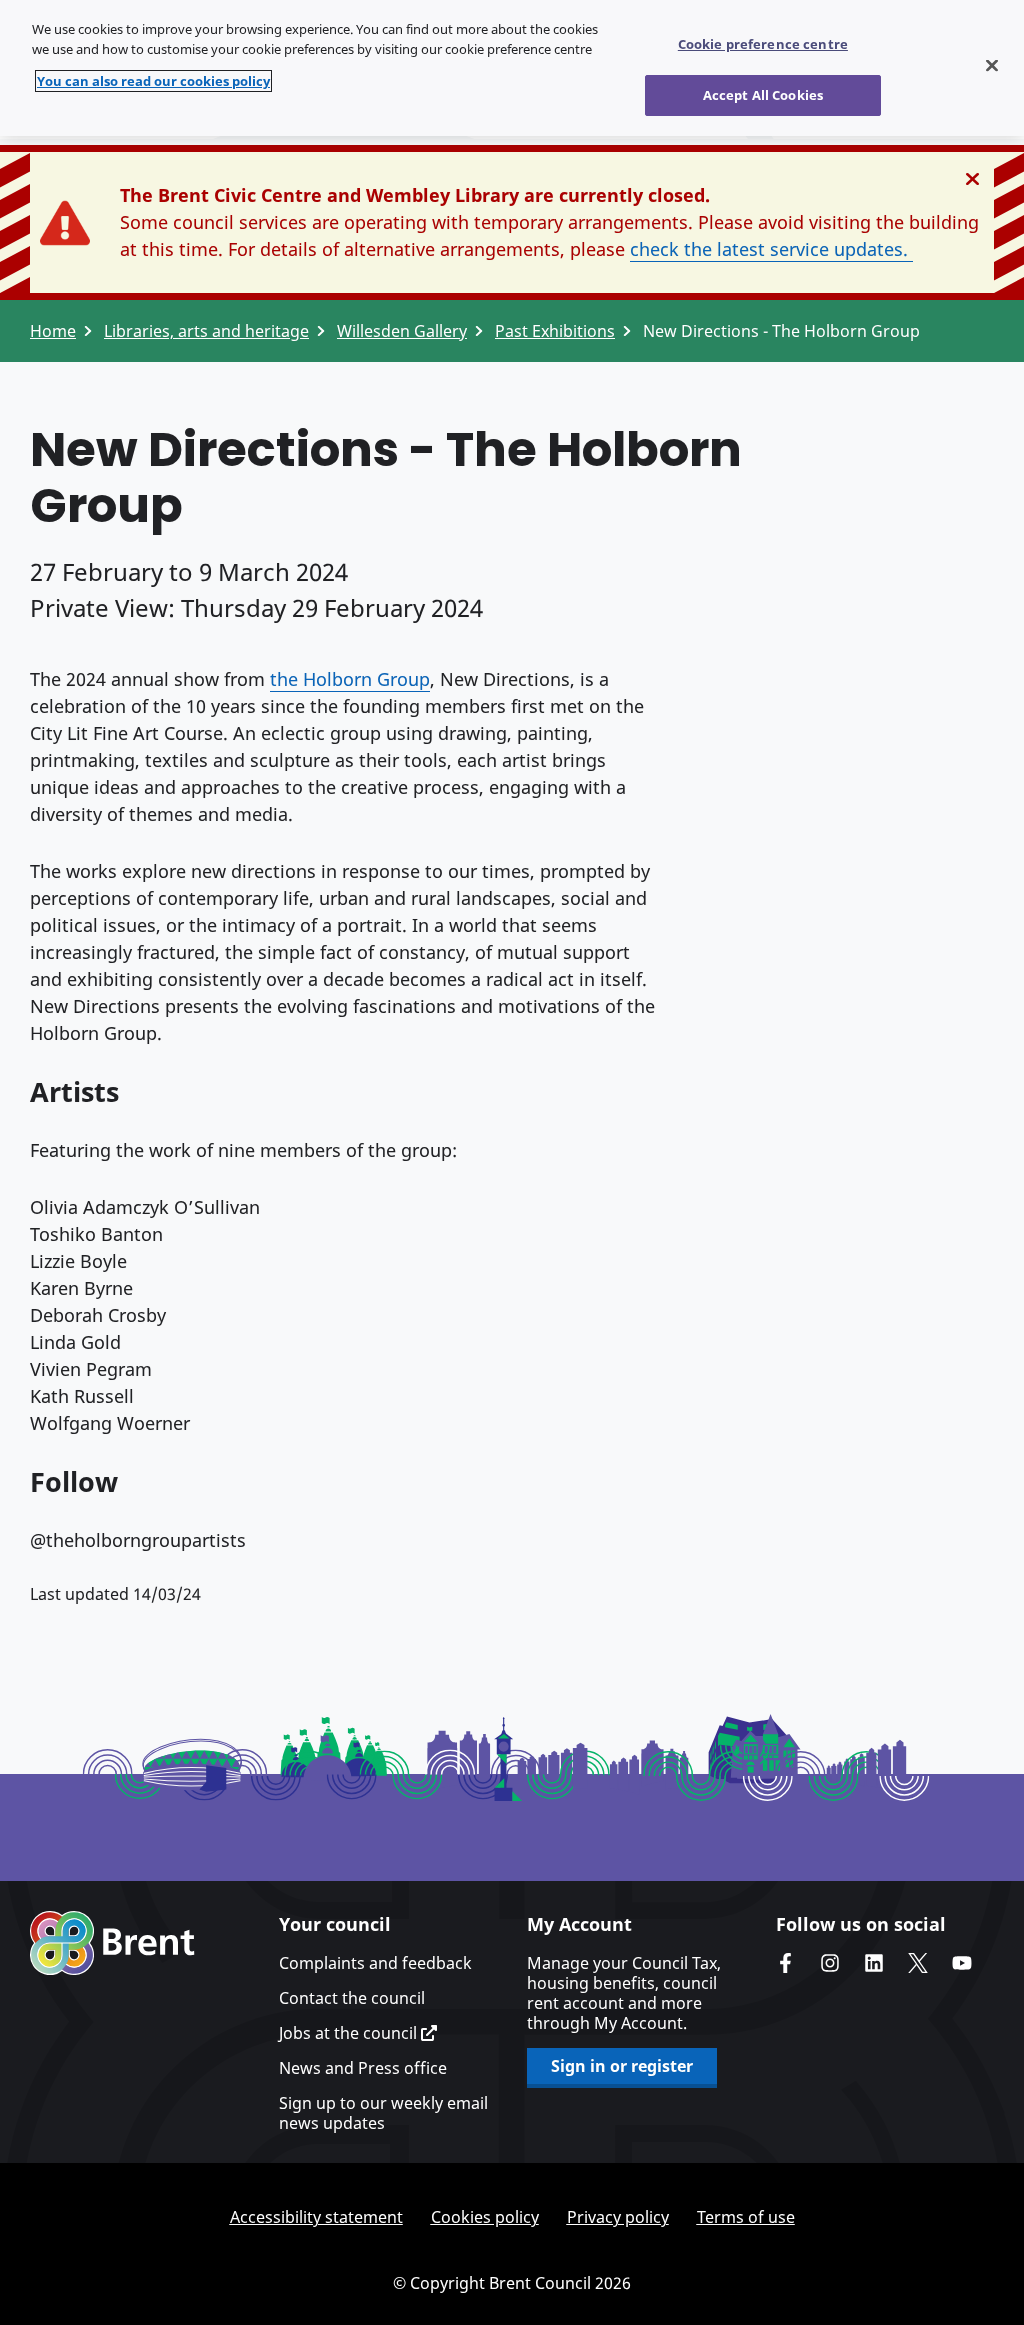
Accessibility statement (316, 2217)
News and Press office (363, 2068)
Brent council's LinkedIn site (874, 1963)
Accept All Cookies (763, 95)
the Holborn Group (350, 679)
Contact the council (352, 1998)
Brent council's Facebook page (786, 1963)
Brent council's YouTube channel (962, 1963)
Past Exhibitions (555, 331)
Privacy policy (618, 2217)
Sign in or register (622, 2066)
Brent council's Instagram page (830, 1963)
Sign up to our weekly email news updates (383, 2113)
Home (53, 331)
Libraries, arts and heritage (206, 331)
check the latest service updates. (771, 249)
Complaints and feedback (375, 1963)
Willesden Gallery (402, 331)
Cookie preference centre (763, 44)
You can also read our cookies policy (153, 81)
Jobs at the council (350, 2033)
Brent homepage (112, 1943)
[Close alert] (972, 179)
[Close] (992, 66)
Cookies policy (485, 2217)
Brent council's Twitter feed (918, 1963)
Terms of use (746, 2217)
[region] (512, 68)
